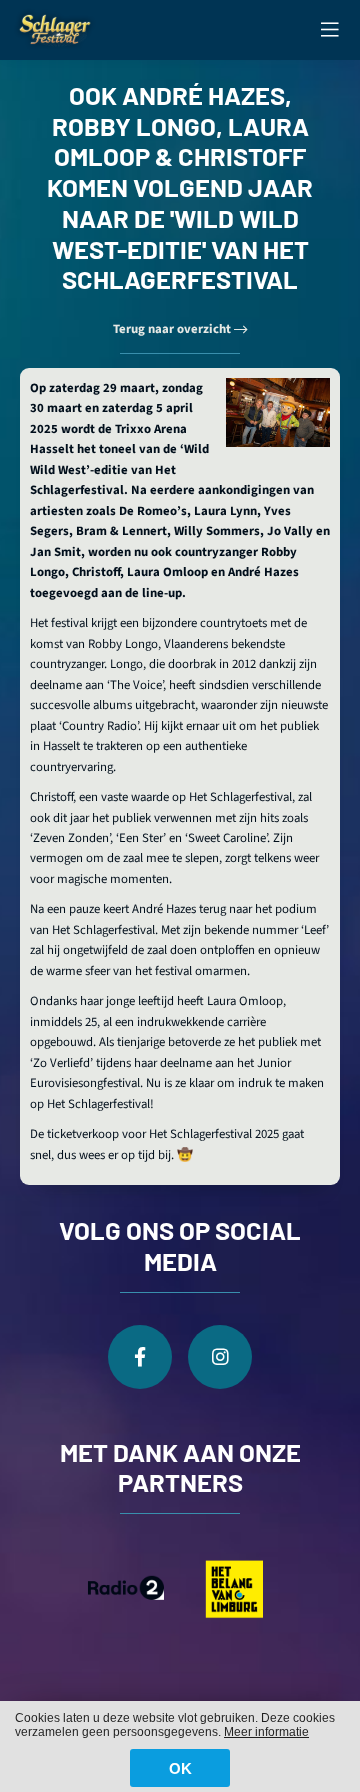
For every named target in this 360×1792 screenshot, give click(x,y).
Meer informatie (266, 1732)
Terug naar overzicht (173, 329)
